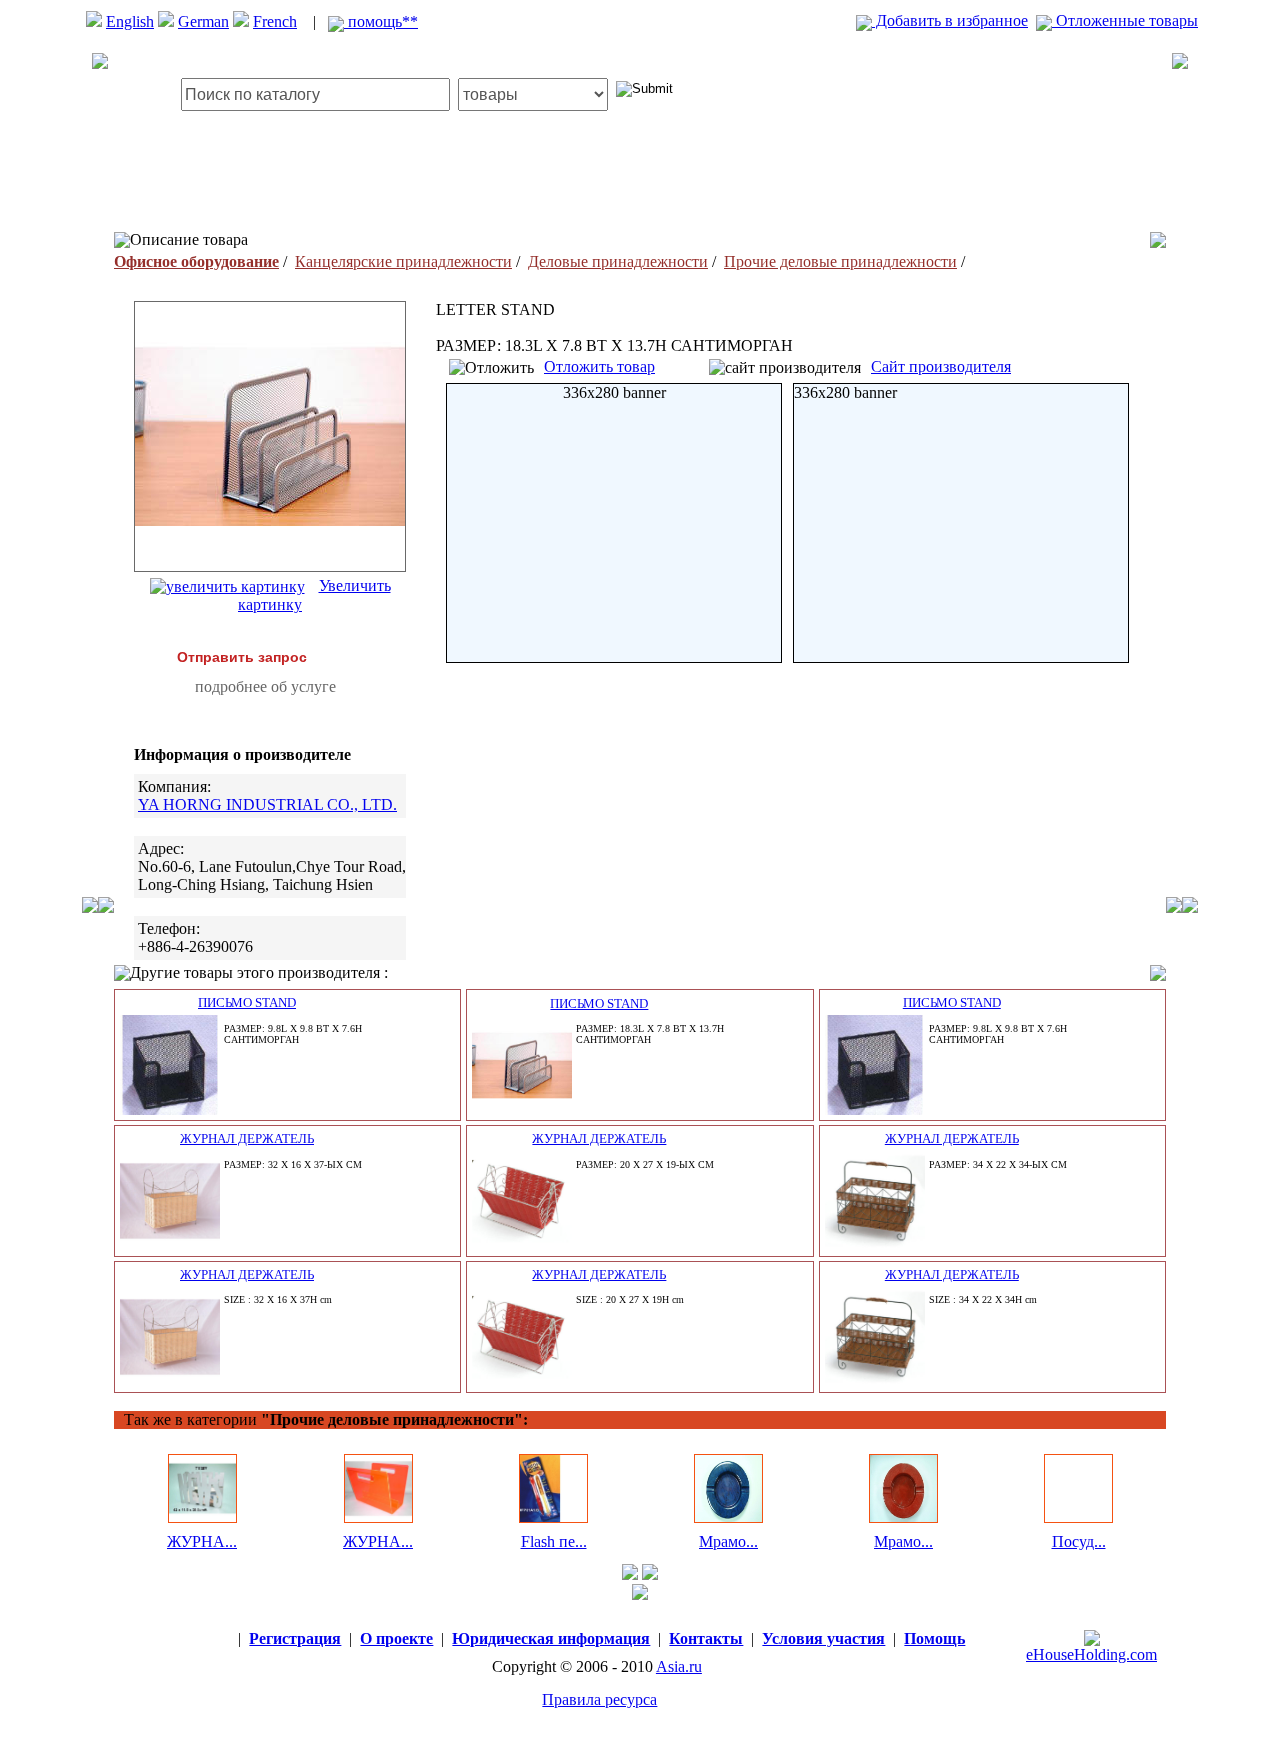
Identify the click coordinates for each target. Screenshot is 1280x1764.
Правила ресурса (599, 1699)
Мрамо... (728, 1541)
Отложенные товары (1125, 20)
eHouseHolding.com (1091, 1654)
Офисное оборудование (196, 261)
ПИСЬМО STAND (247, 1002)
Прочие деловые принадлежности (840, 261)
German (203, 21)
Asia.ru (679, 1666)
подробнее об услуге (265, 686)
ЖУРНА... (202, 1541)
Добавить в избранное (950, 20)
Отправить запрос (242, 657)
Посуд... (1079, 1541)
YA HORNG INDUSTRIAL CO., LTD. (267, 804)
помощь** (381, 21)
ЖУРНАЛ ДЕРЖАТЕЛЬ (247, 1138)
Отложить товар (599, 366)
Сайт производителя (941, 366)
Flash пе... (554, 1541)
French (275, 21)
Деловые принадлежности (618, 261)
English (130, 21)
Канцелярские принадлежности (403, 261)
